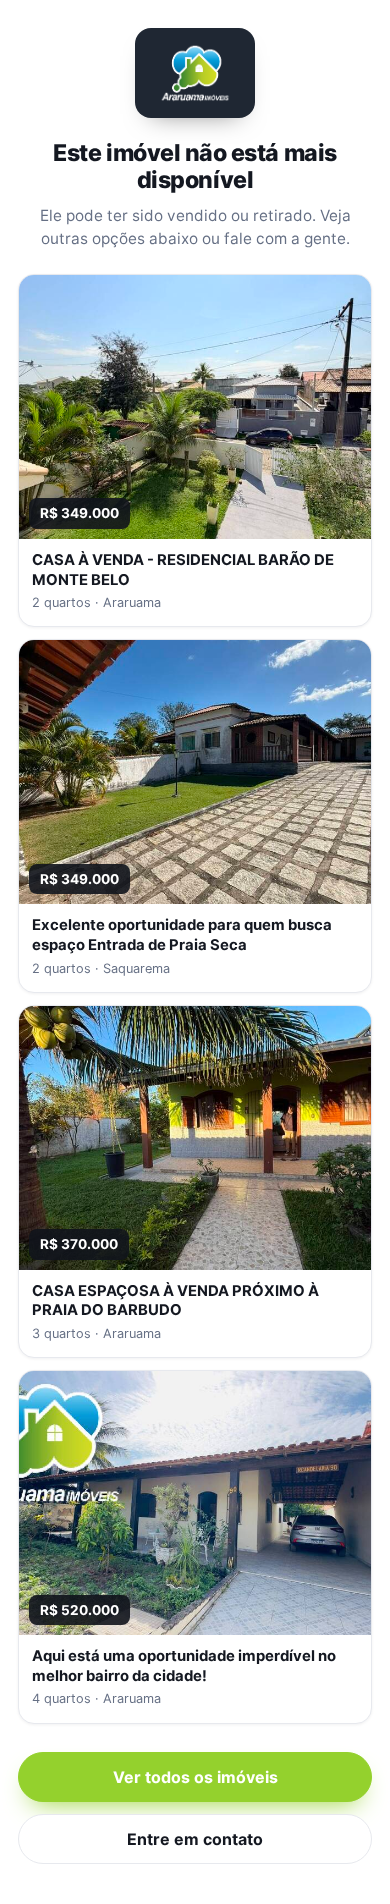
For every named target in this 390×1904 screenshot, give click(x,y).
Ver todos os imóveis (195, 1777)
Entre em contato (195, 1839)
